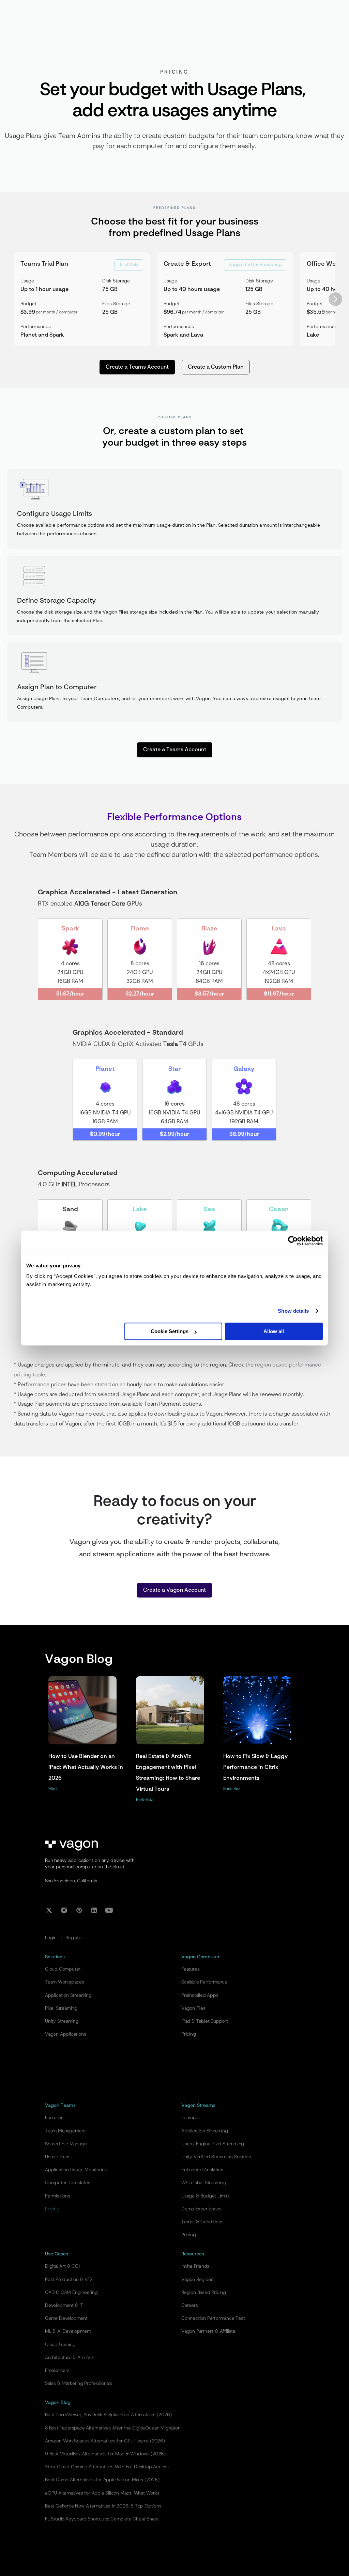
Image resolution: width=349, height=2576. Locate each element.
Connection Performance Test (213, 2318)
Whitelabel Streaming (204, 2183)
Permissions (58, 2196)
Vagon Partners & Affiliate (208, 2331)
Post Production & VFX (69, 2280)
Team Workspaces (65, 1982)
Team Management (65, 2131)
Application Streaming (68, 1995)
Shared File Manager (66, 2144)
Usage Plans (58, 2157)
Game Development (66, 2318)
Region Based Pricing (204, 2293)
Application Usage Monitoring (76, 2170)
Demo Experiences (201, 2209)
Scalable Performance (204, 1982)
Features (190, 1969)
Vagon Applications (65, 2034)
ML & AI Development (68, 2331)
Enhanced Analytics (202, 2170)
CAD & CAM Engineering (71, 2293)
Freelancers (57, 2371)
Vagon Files (193, 2008)
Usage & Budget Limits (206, 2196)
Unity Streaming (62, 2021)
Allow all (274, 1331)
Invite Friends (195, 2266)
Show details (293, 1311)
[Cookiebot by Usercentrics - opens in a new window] (293, 1241)
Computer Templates (67, 2183)
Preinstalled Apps (200, 1995)
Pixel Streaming (61, 2008)
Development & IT (64, 2305)
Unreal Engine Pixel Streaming (213, 2144)
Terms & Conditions (202, 2222)
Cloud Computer (63, 1969)
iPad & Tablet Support (205, 2021)
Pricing (189, 2034)
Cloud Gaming (60, 2345)
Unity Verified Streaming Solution (216, 2157)
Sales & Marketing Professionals (79, 2384)
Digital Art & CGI (62, 2266)
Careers (190, 2305)
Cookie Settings (170, 1331)
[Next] (335, 299)
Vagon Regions (197, 2280)
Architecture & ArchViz (69, 2358)
